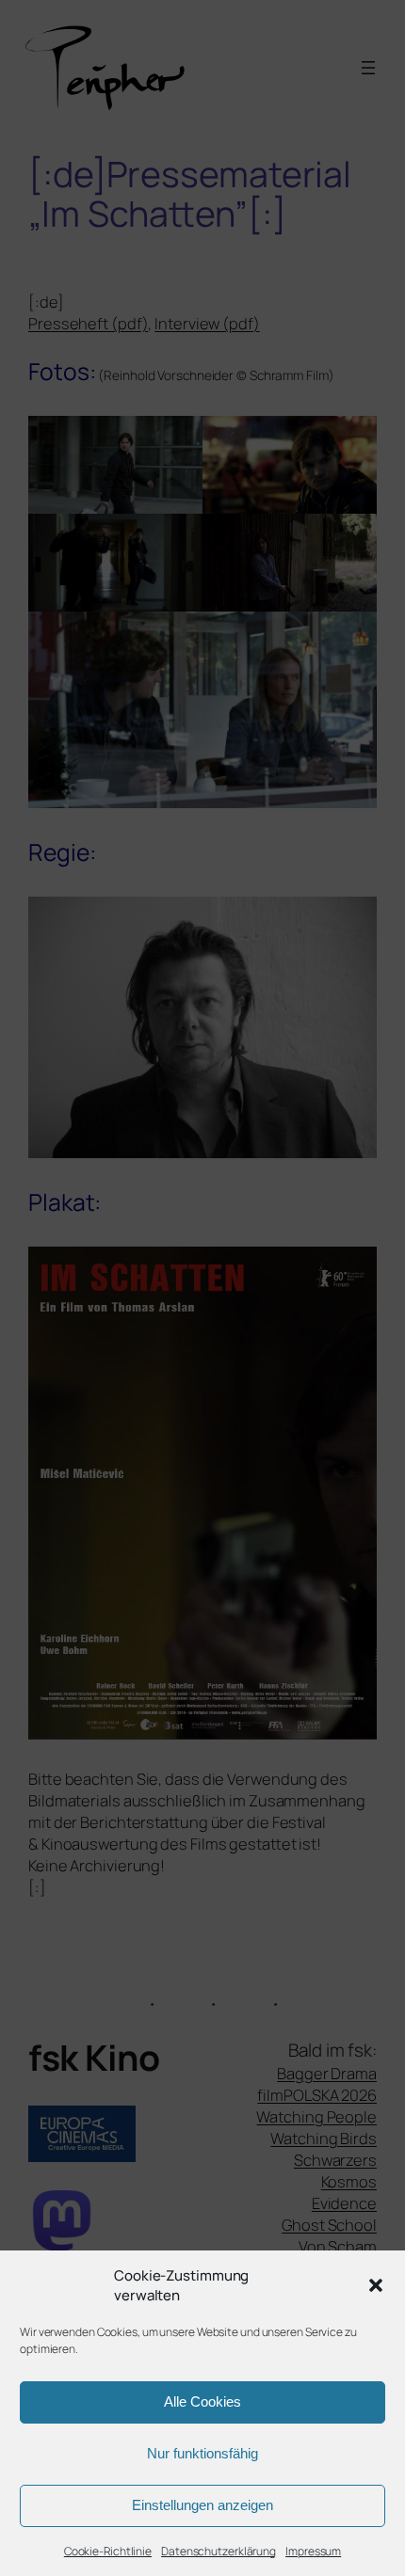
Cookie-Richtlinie (108, 2551)
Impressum (313, 2551)
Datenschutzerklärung (219, 2551)
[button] (376, 2285)
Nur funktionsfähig (202, 2453)
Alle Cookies (202, 2401)
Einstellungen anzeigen (202, 2505)
